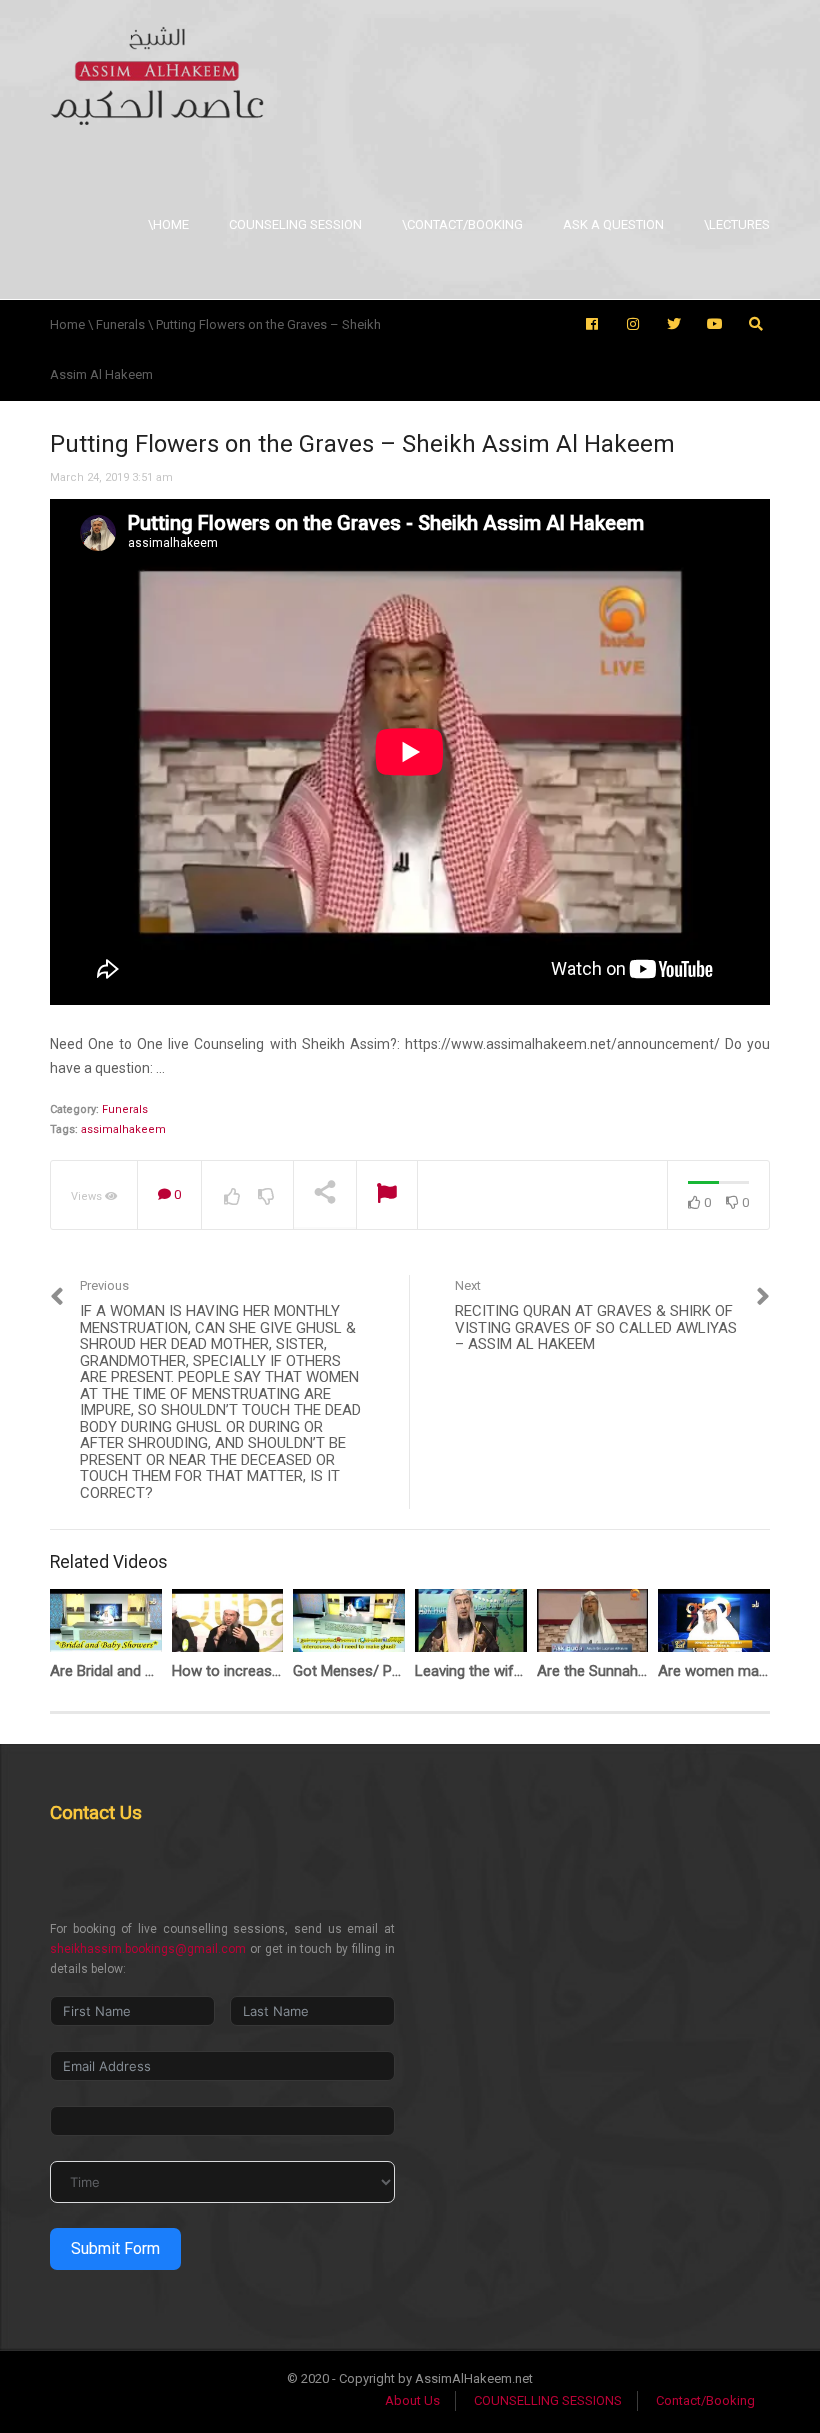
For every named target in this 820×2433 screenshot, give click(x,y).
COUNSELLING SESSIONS (548, 2400)
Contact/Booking (705, 2400)
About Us (412, 2400)
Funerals (125, 1109)
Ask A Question (613, 224)
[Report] (387, 1195)
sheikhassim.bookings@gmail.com (148, 1949)
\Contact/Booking (462, 224)
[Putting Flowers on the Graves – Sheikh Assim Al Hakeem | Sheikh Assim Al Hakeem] (157, 74)
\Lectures (737, 224)
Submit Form (115, 2248)
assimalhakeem (123, 1129)
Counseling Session (295, 224)
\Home (168, 224)
